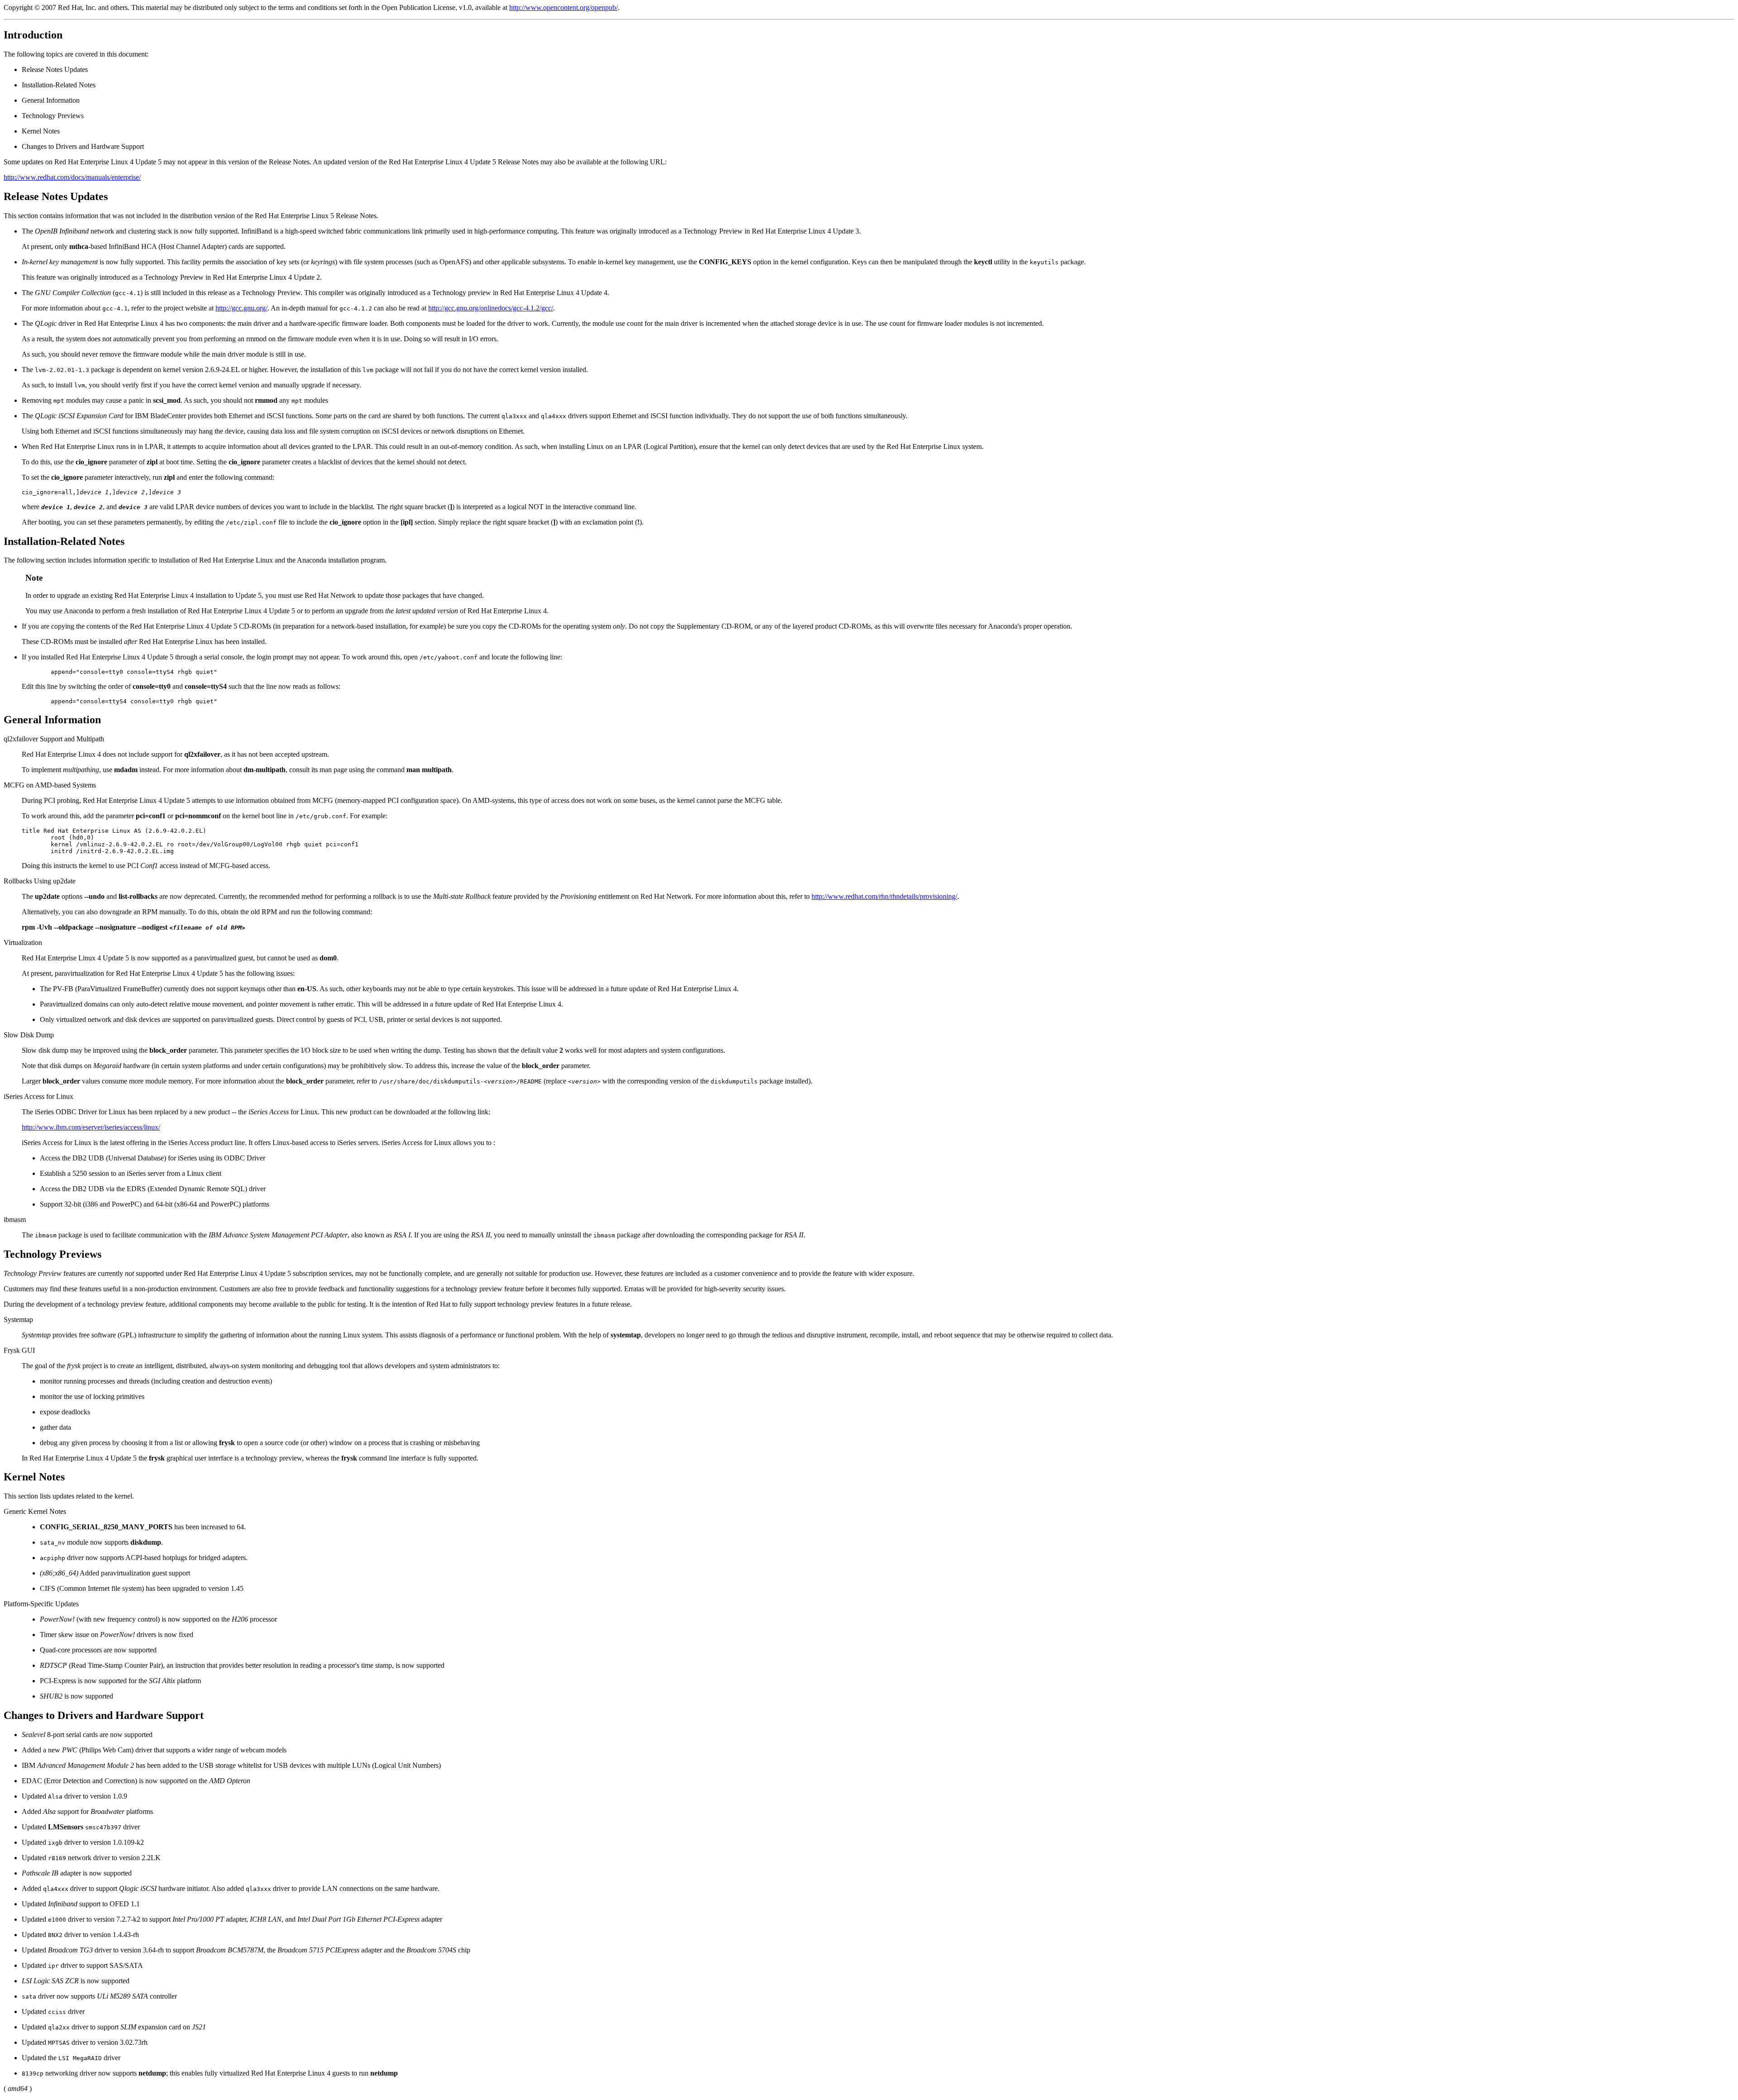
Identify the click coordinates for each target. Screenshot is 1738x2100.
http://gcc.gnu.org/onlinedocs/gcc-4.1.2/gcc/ (491, 308)
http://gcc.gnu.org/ (241, 308)
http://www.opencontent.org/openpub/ (563, 7)
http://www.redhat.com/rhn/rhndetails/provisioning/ (884, 896)
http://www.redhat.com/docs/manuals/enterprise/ (72, 177)
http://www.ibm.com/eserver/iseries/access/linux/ (91, 1127)
